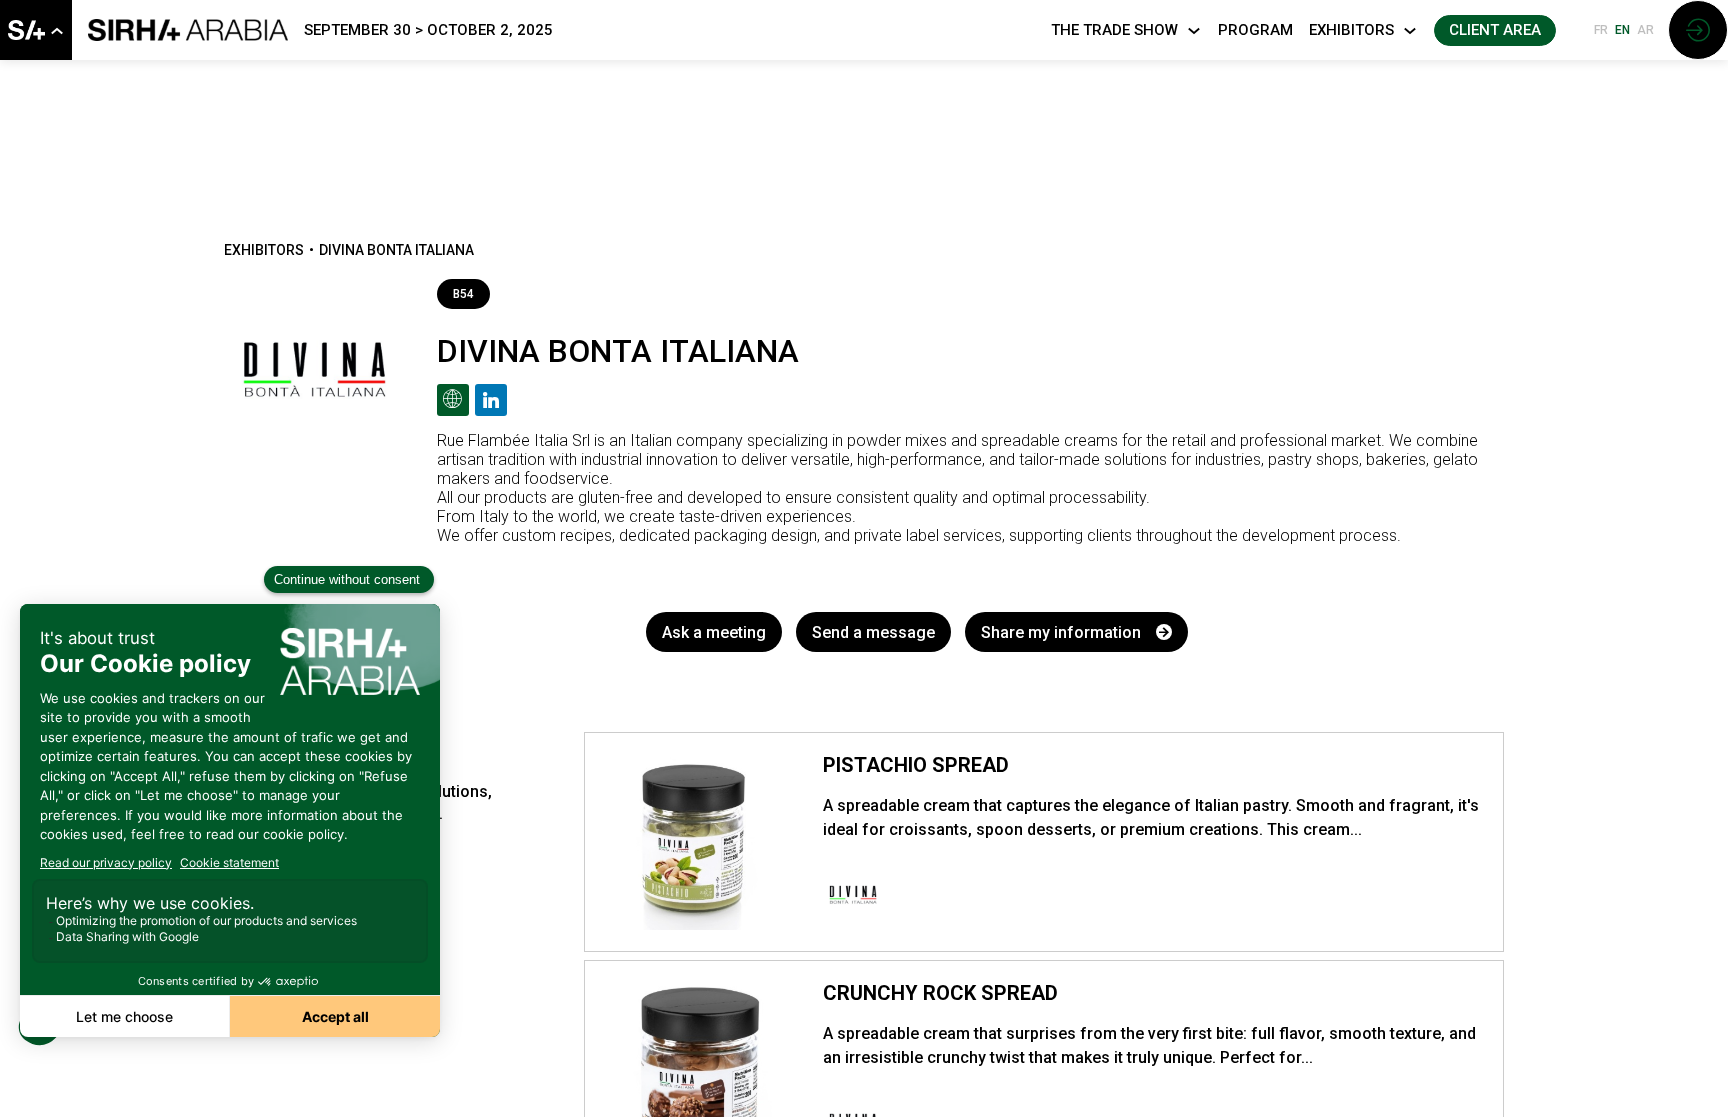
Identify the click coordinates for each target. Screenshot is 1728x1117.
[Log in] (1698, 30)
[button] (1495, 30)
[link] (36, 30)
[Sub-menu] (56, 31)
